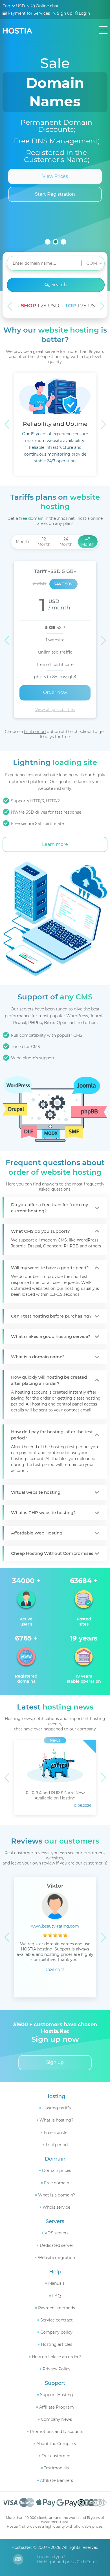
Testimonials (56, 2468)
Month (22, 542)
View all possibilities (55, 710)
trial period (35, 732)
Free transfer (56, 2133)
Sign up (65, 13)
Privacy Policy (57, 2369)
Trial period (57, 2145)
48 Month (88, 542)
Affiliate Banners (57, 2480)
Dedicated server (57, 2245)
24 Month (66, 542)
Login (84, 13)
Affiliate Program (57, 2407)
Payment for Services (29, 13)
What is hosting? (56, 2120)
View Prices (55, 176)
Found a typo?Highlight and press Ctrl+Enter (67, 2559)
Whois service (56, 2207)
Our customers (56, 2456)
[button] (48, 242)
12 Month (44, 542)
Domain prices (57, 2170)
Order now (55, 692)
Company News (56, 2419)
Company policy (56, 2332)
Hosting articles (57, 2344)
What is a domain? (57, 2195)
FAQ (57, 2296)
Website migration (56, 2258)
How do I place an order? (56, 2357)
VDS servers (57, 2233)
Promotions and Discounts (57, 2431)
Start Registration (55, 194)
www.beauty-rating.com (55, 1926)
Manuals (56, 2283)
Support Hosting (57, 2395)
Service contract (57, 2320)
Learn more (55, 844)
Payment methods (57, 2308)
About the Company (56, 2444)
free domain (31, 518)
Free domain (57, 2183)
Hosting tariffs (57, 2108)
